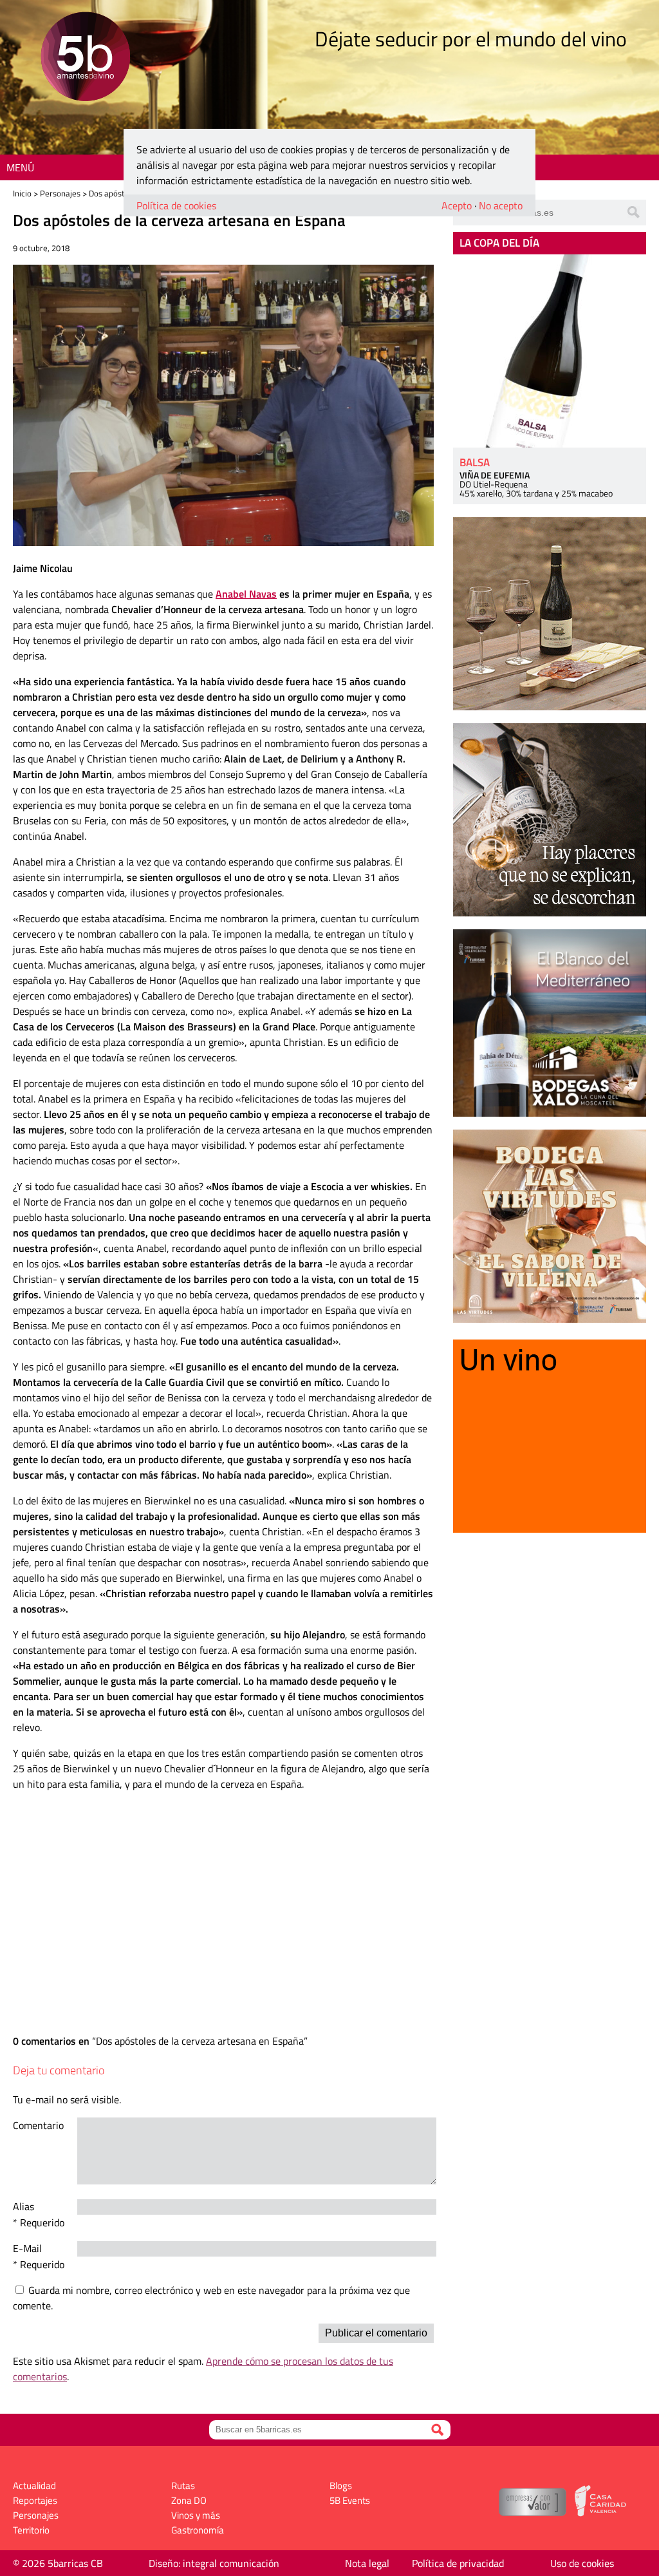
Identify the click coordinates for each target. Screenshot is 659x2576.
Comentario (38, 2125)
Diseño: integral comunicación (214, 2563)
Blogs (341, 2486)
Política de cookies (176, 205)
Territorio (31, 2530)
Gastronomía (198, 2530)
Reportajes (35, 2500)
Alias (23, 2206)
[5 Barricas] (85, 58)
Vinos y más (196, 2515)
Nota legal (367, 2563)
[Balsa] (550, 351)
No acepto (501, 205)
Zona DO (189, 2500)
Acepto (457, 205)
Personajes (60, 193)
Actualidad (34, 2486)
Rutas (183, 2486)
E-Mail (27, 2248)
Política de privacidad (458, 2563)
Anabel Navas (246, 594)
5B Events (350, 2500)
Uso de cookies (582, 2563)
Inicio (22, 193)
